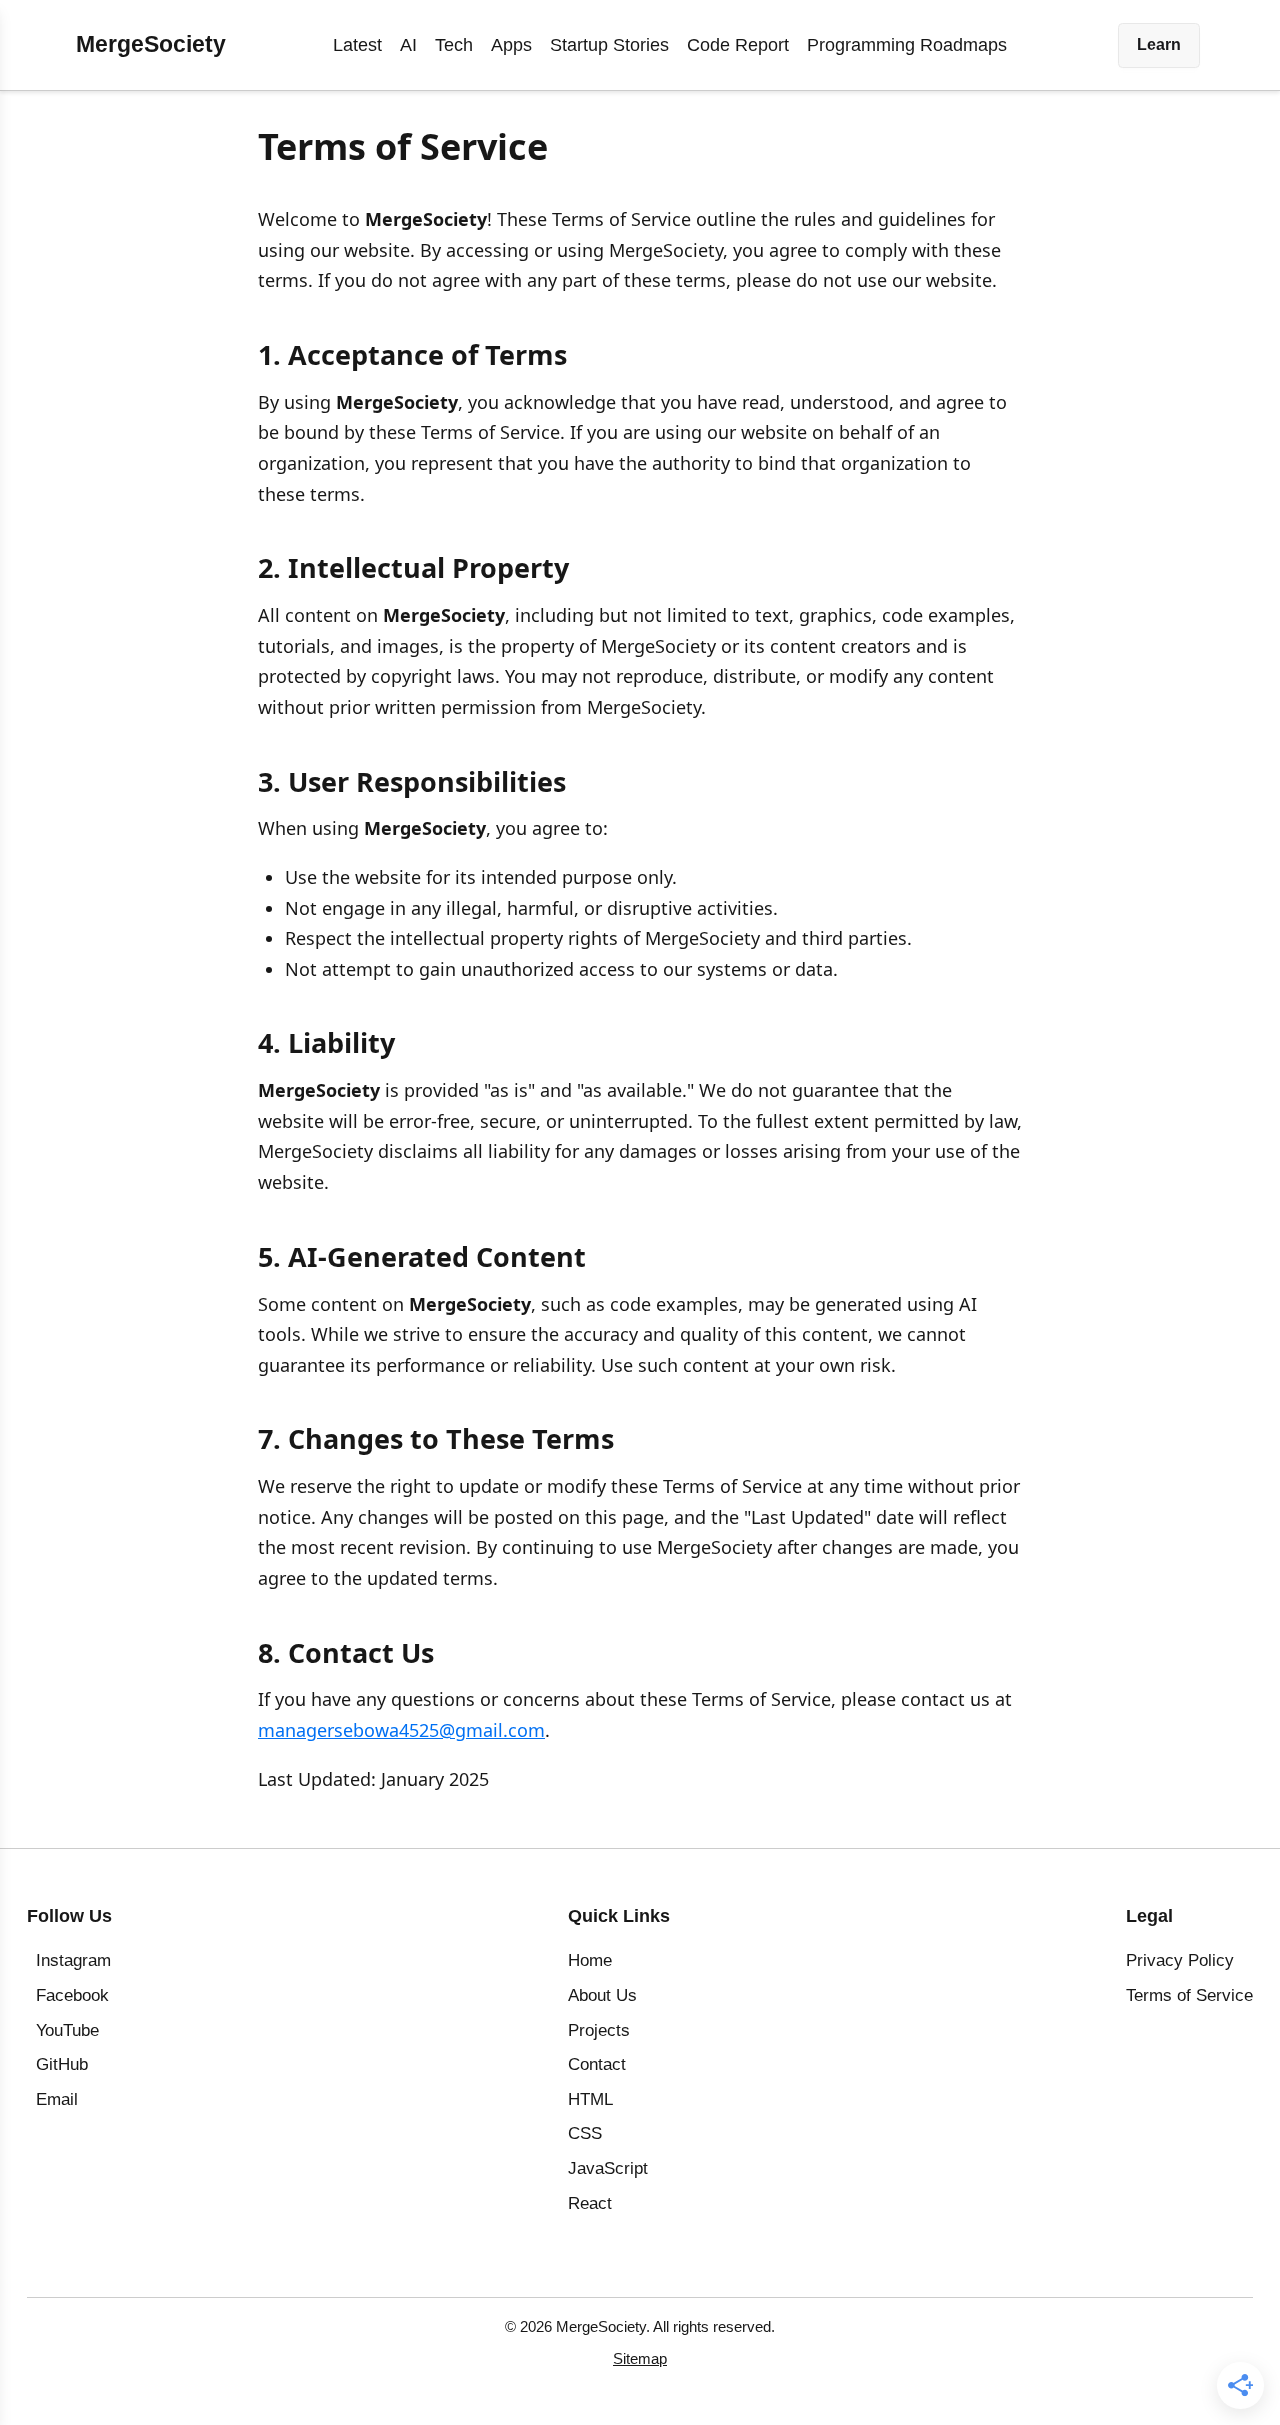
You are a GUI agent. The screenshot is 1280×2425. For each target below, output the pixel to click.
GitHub (62, 2064)
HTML (590, 2099)
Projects (599, 2030)
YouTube (67, 2030)
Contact (597, 2064)
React (590, 2203)
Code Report (738, 45)
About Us (602, 1995)
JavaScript (608, 2168)
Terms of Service (1189, 1995)
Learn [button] (1159, 44)
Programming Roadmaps (907, 45)
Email (57, 2099)
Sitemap (640, 2358)
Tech (454, 45)
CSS (585, 2133)
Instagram (73, 1960)
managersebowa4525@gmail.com (401, 1730)
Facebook (72, 1995)
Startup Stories (609, 45)
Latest (357, 45)
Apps (511, 45)
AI (408, 45)
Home (590, 1960)
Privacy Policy (1180, 1960)
